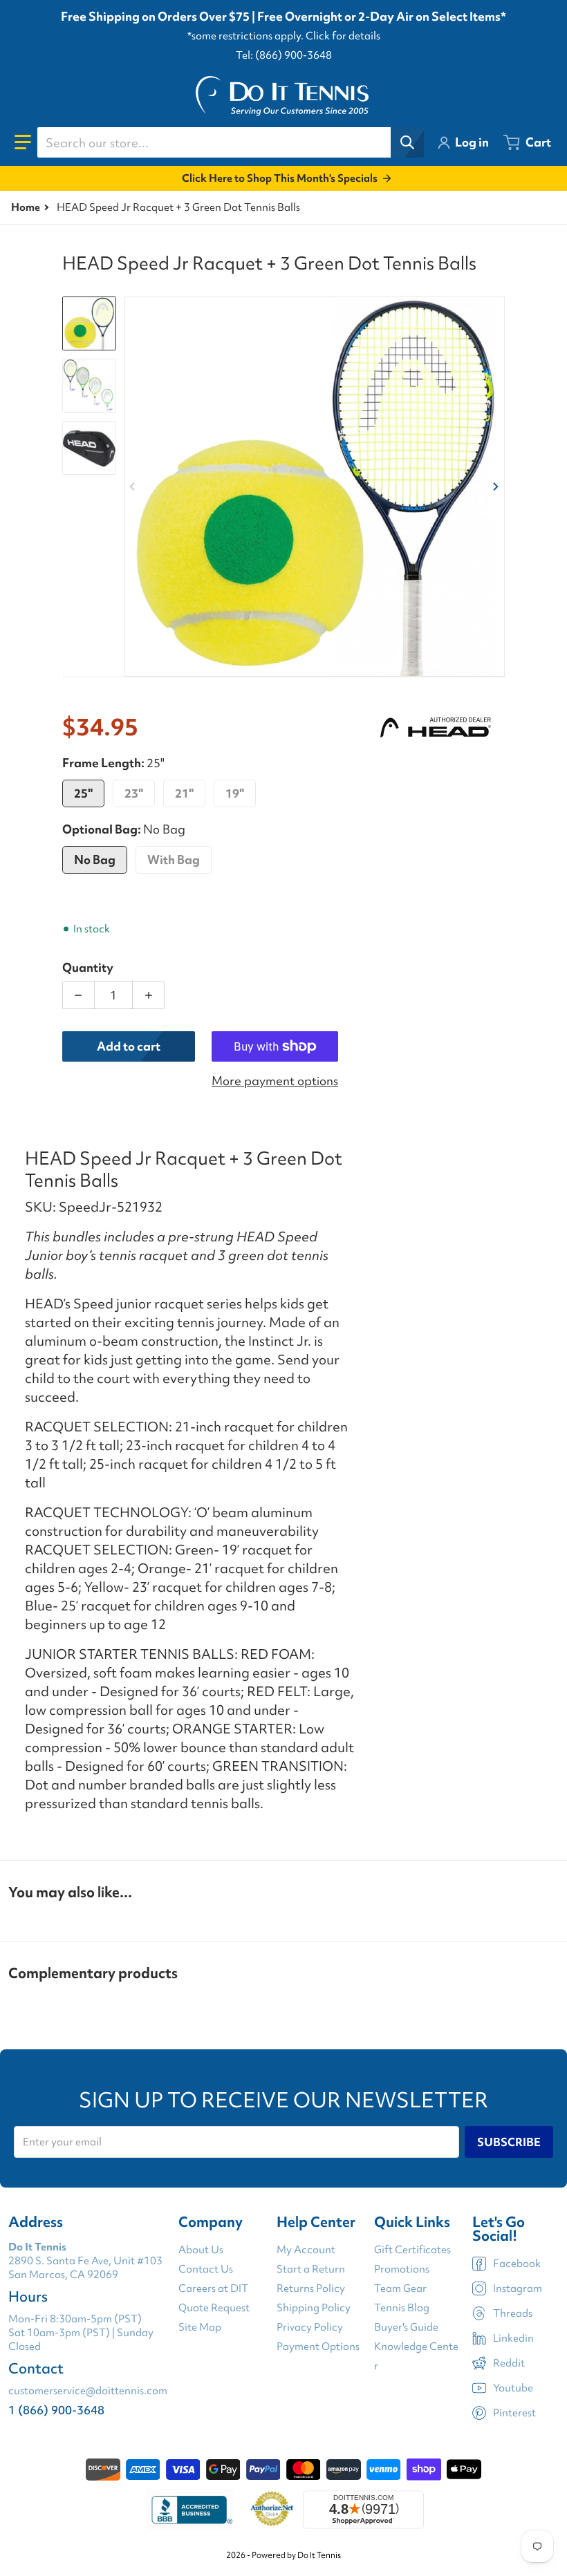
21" (184, 793)
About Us (201, 2250)
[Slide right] (496, 487)
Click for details (343, 36)
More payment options (275, 1081)
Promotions (402, 2269)
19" (235, 793)
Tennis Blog (402, 2308)
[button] (23, 142)
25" (83, 793)
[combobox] (230, 142)
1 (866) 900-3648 (56, 2410)
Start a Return (311, 2269)
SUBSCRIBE (509, 2142)
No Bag (95, 859)
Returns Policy (311, 2288)
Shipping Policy (314, 2308)
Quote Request (214, 2308)
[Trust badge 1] (190, 2510)
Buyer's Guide (406, 2327)
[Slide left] (133, 487)
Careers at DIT (213, 2288)
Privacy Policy (310, 2327)
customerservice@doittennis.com (88, 2391)
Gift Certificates (412, 2250)
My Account (306, 2250)
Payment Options (318, 2347)
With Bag (174, 859)
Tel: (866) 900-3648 (284, 55)
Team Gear (400, 2288)
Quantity (88, 967)
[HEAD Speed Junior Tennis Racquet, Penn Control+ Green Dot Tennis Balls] (89, 386)
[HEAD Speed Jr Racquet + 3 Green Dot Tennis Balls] (89, 323)
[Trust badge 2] (272, 2510)
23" (134, 793)
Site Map (200, 2327)
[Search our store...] (407, 142)
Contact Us (206, 2269)
